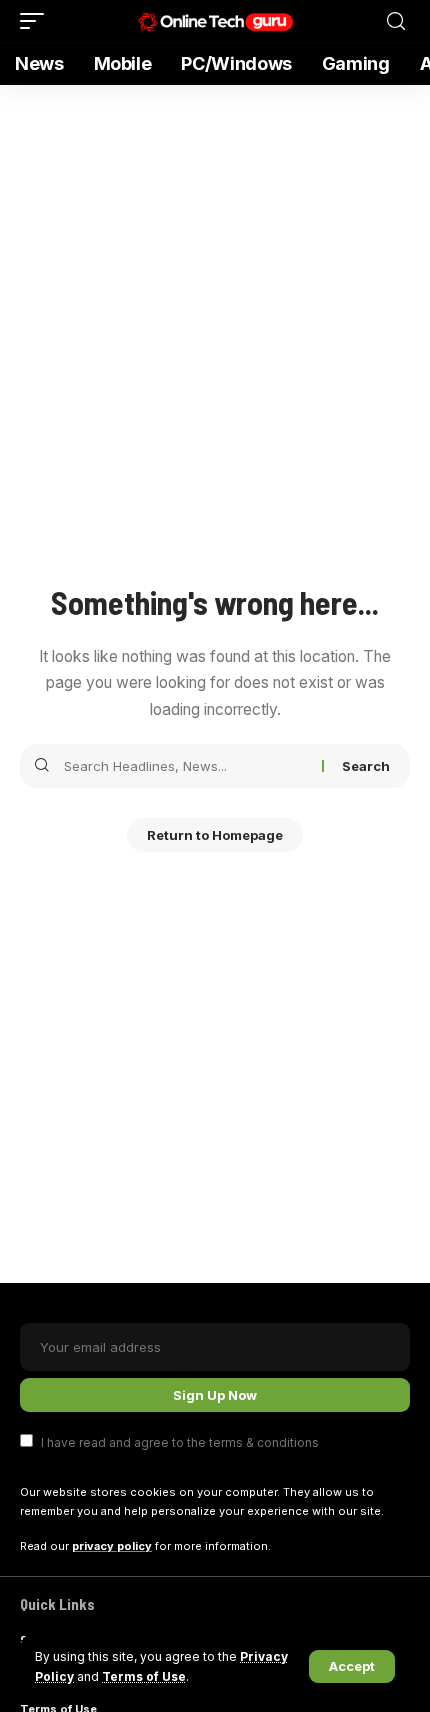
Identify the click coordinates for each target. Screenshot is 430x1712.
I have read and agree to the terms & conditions (180, 1442)
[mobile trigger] (37, 21)
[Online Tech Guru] (215, 21)
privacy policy (112, 1546)
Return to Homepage (215, 835)
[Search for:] (185, 766)
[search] (396, 21)
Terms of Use (144, 1676)
